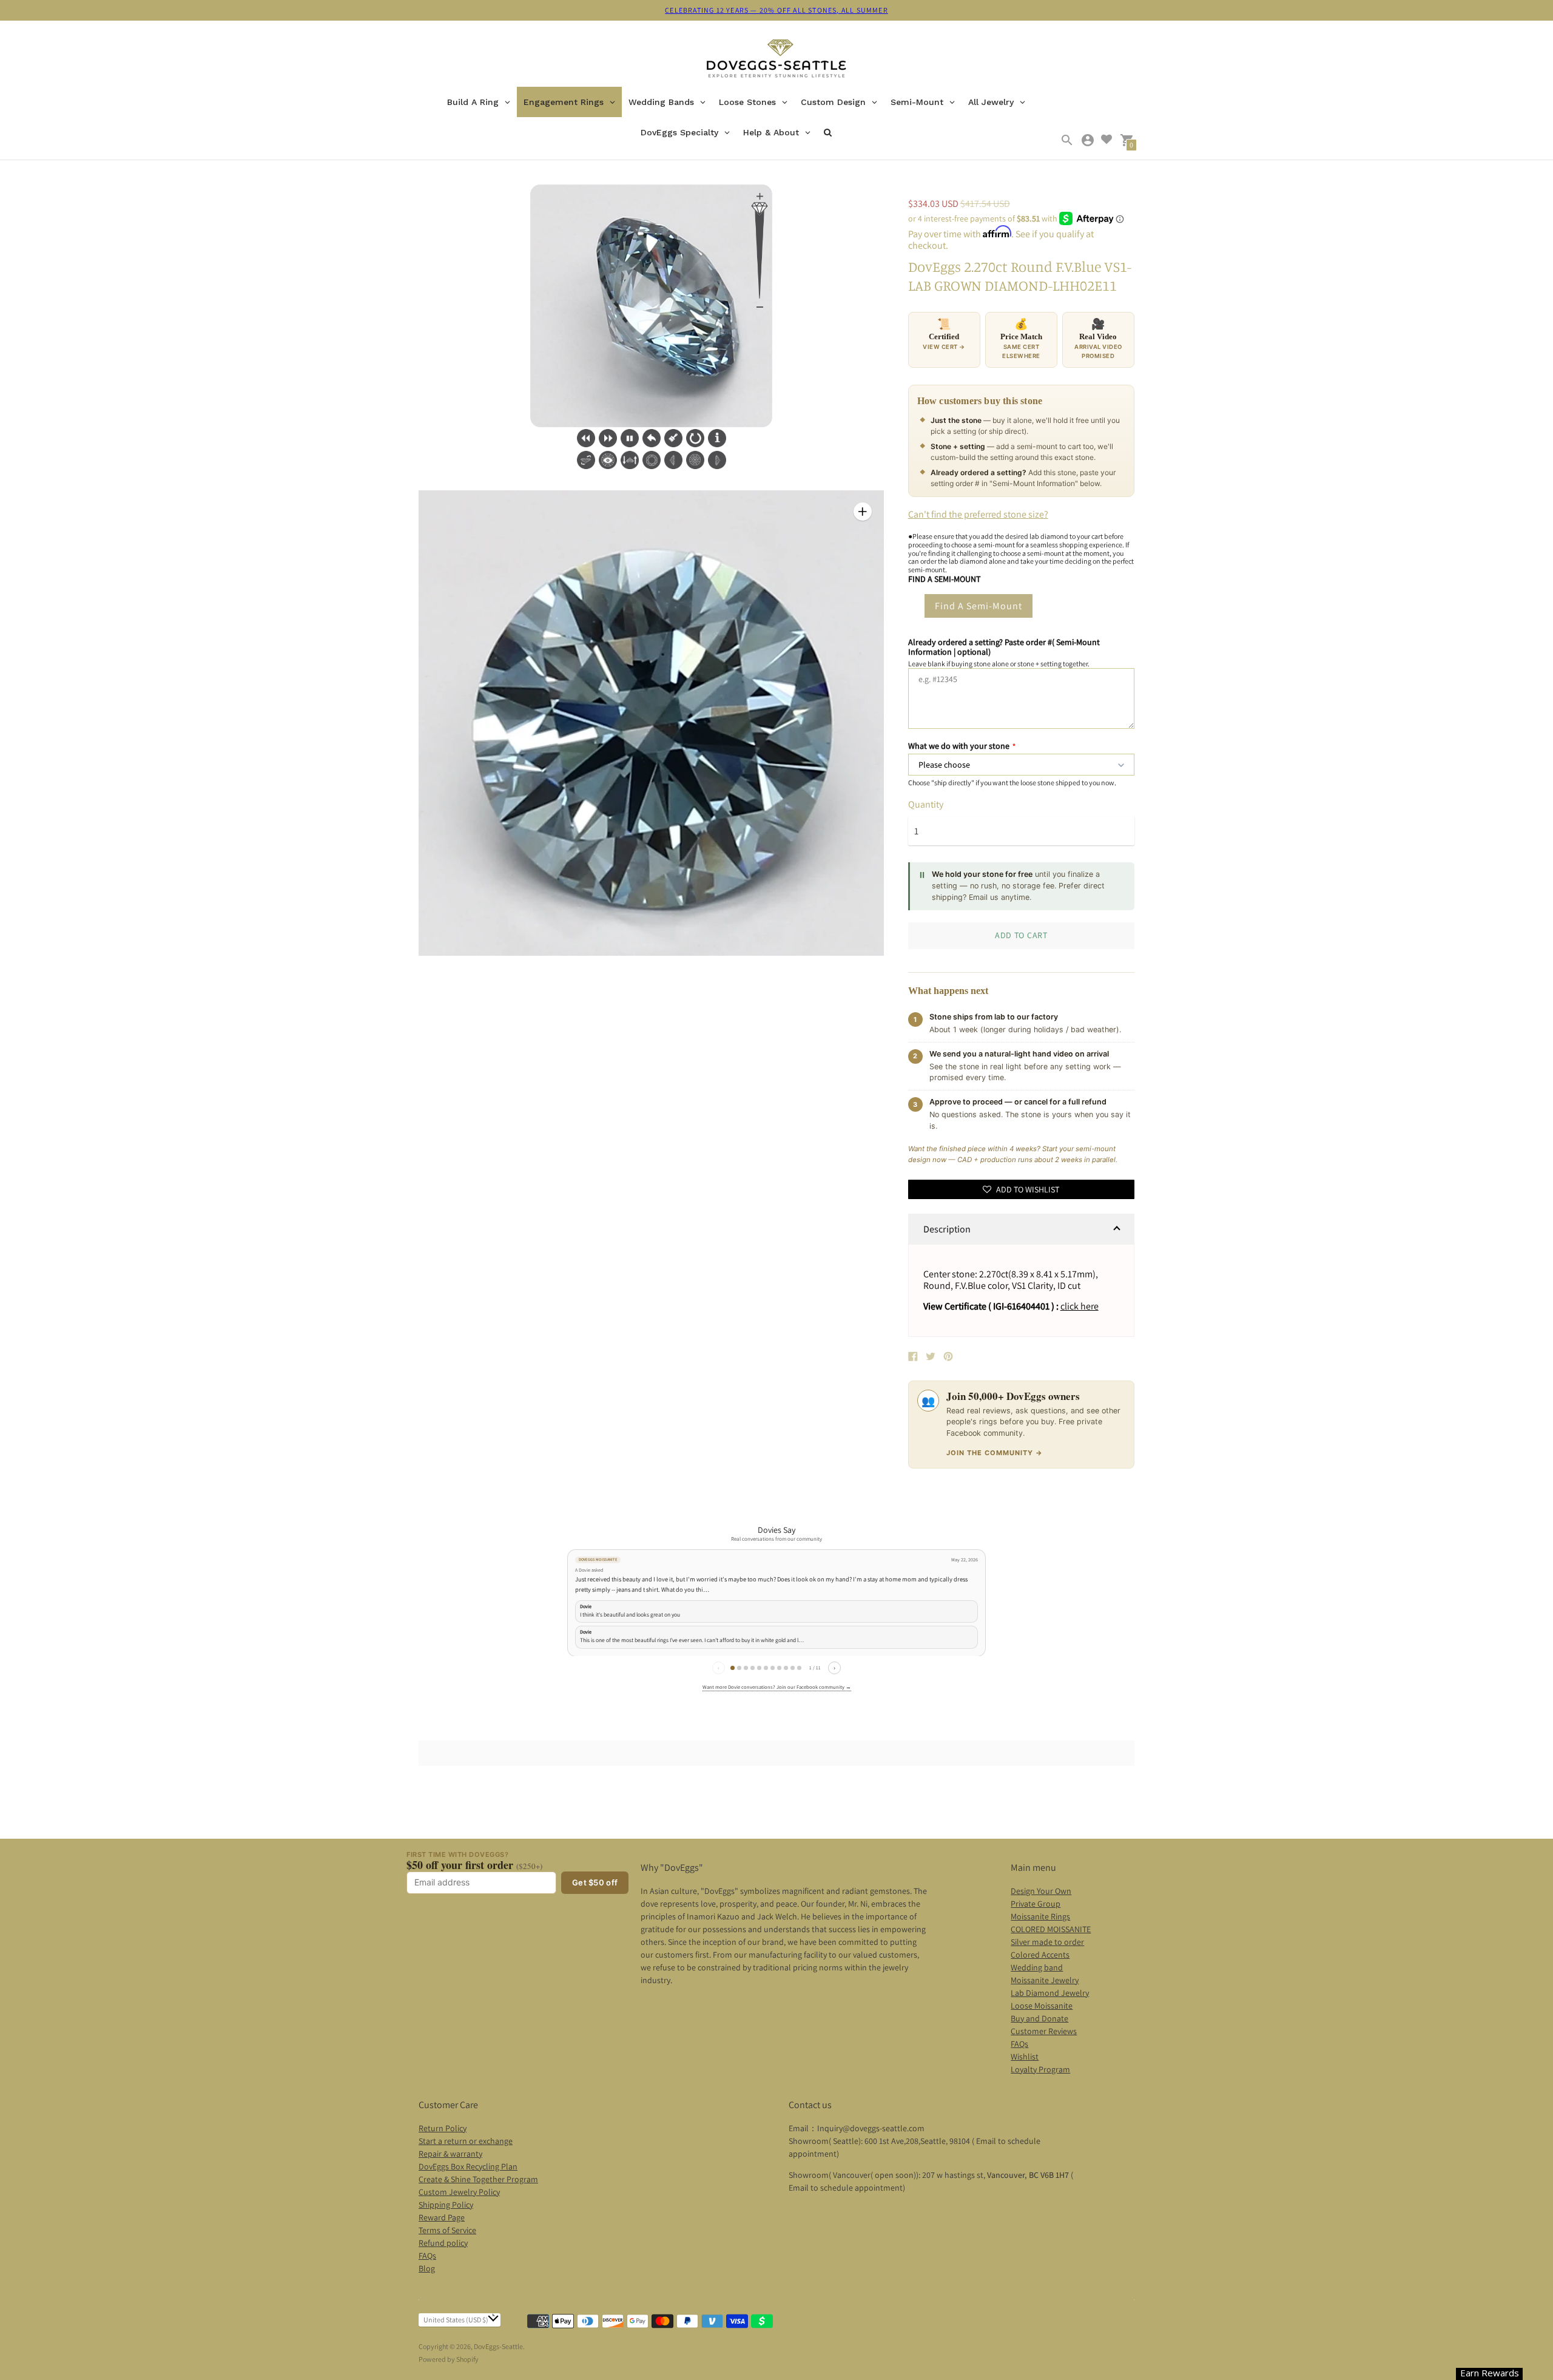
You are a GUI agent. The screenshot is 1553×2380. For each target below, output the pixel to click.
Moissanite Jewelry (1045, 1980)
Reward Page (442, 2217)
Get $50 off (595, 1882)
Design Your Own (1041, 1891)
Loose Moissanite (1042, 2006)
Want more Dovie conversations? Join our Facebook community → (777, 1687)
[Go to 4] (753, 1668)
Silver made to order (1047, 1942)
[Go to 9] (786, 1668)
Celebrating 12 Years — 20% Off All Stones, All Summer (776, 10)
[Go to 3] (746, 1668)
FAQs (1019, 2044)
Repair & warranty (450, 2154)
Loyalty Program (1040, 2069)
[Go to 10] (793, 1668)
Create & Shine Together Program (478, 2179)
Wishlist (1025, 2057)
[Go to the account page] (1088, 140)
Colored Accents (1040, 1955)
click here (1080, 1306)
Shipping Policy (446, 2205)
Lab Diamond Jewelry (1050, 1993)
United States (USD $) (456, 2320)
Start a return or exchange (466, 2141)
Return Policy (443, 2128)
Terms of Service (447, 2230)
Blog (427, 2268)
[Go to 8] (779, 1668)
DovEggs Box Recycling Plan (468, 2166)
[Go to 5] (759, 1668)
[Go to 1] (733, 1668)
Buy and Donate (1039, 2018)
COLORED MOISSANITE (1051, 1929)
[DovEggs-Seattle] (776, 60)
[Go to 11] (799, 1668)
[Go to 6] (766, 1668)
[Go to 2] (739, 1668)
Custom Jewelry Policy (459, 2192)
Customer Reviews (1044, 2031)
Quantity (926, 805)
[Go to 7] (773, 1668)
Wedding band (1037, 1967)
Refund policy (443, 2243)
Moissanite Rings (1040, 1916)
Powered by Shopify (449, 2359)
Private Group (1036, 1904)
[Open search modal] (1067, 140)
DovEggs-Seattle (498, 2346)
